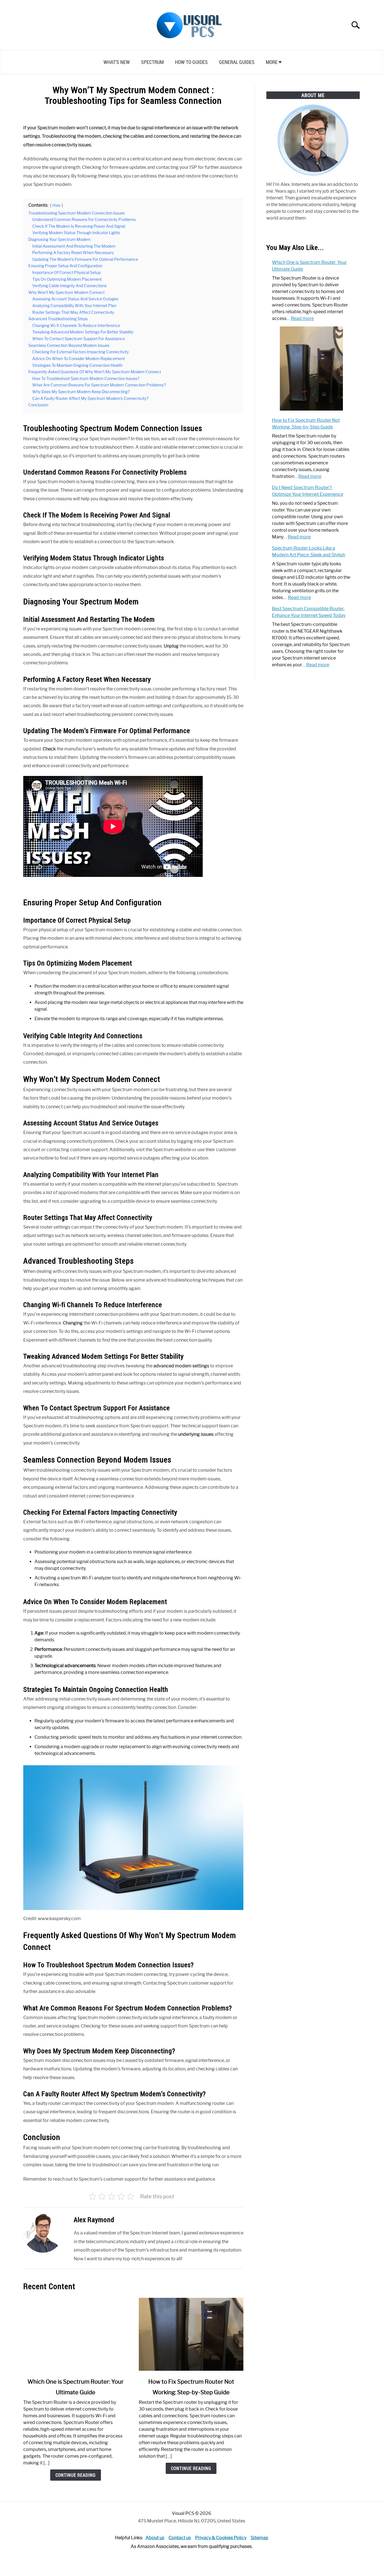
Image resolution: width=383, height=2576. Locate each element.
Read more (302, 318)
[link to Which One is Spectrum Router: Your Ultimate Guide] (75, 2334)
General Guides (237, 62)
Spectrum (152, 62)
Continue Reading (76, 2475)
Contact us (180, 2538)
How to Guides (191, 62)
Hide (56, 205)
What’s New (117, 62)
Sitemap (259, 2538)
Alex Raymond (94, 2220)
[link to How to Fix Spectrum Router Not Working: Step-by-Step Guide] (191, 2334)
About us (155, 2538)
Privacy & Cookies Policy (221, 2538)
